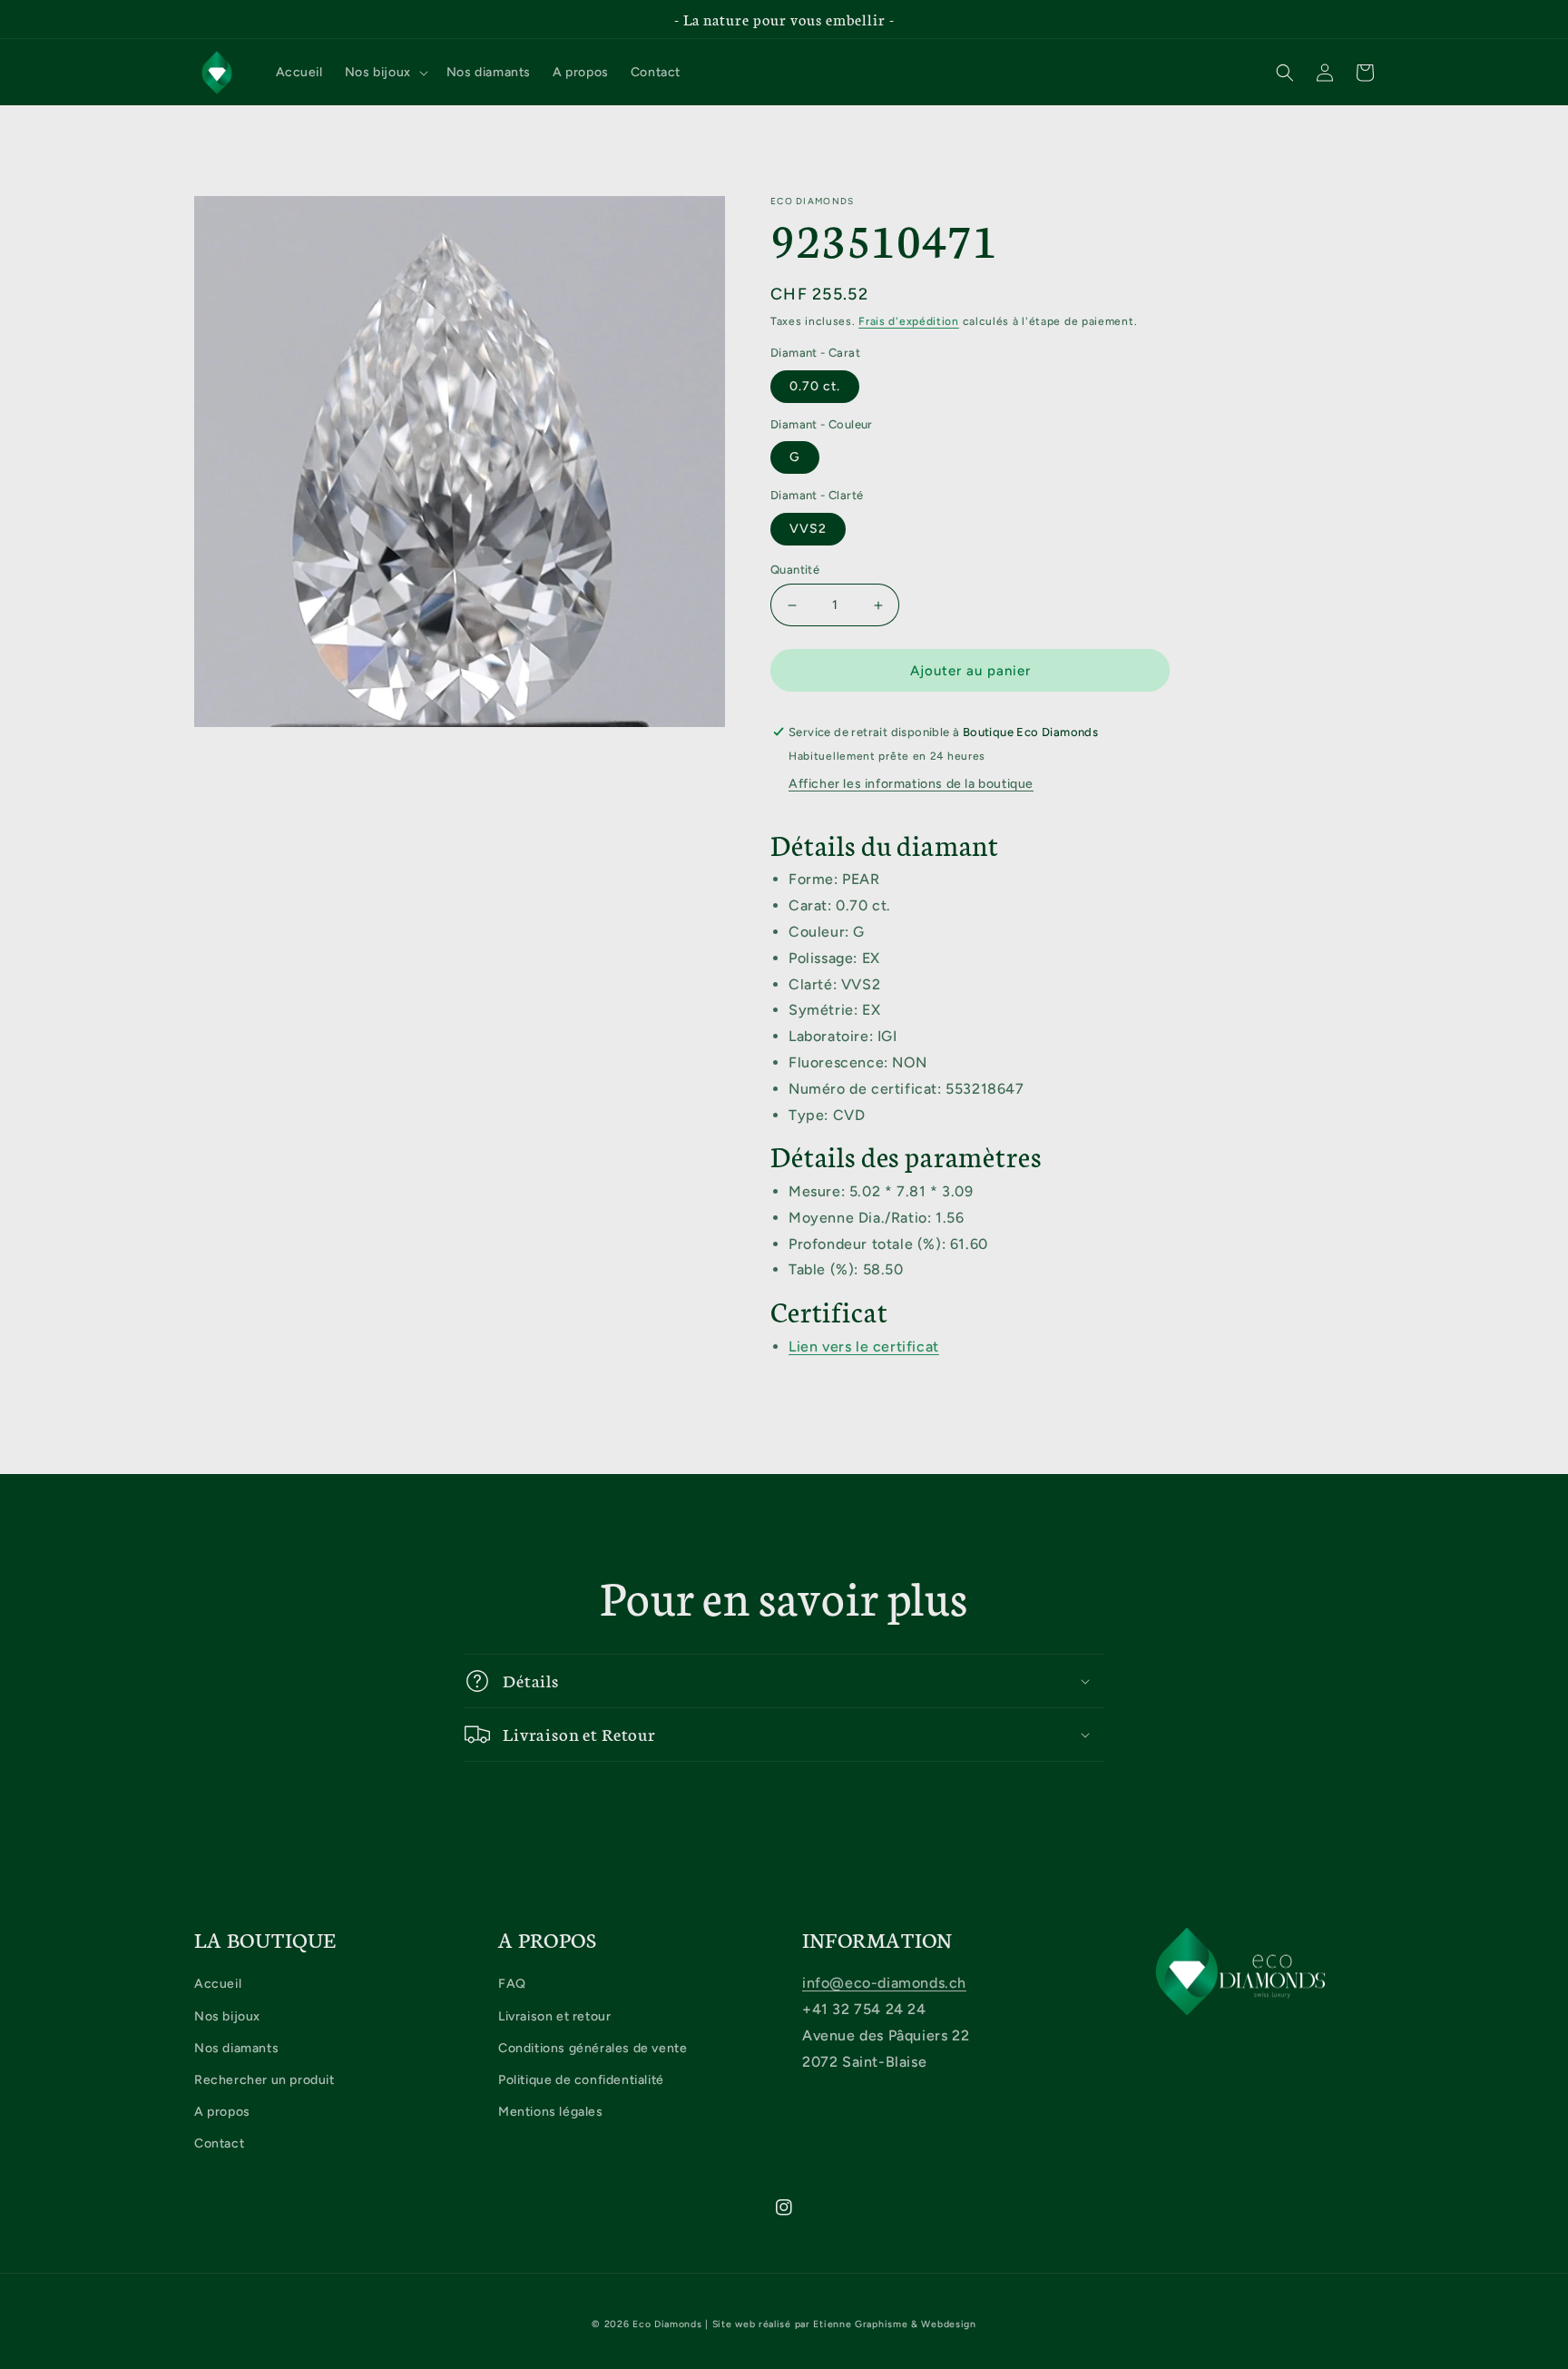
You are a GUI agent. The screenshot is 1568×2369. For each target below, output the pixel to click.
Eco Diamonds (667, 2324)
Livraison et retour (554, 2016)
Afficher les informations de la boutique (911, 784)
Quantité (795, 570)
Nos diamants (236, 2048)
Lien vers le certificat (864, 1347)
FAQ (512, 1984)
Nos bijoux (227, 2016)
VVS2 (808, 529)
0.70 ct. (815, 386)
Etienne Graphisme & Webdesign (894, 2324)
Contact (219, 2143)
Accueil (218, 1984)
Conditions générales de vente (593, 2048)
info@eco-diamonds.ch (884, 1983)
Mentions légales (551, 2112)
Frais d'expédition (909, 321)
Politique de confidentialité (581, 2080)
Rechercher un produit (265, 2080)
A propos (222, 2112)
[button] (385, 73)
